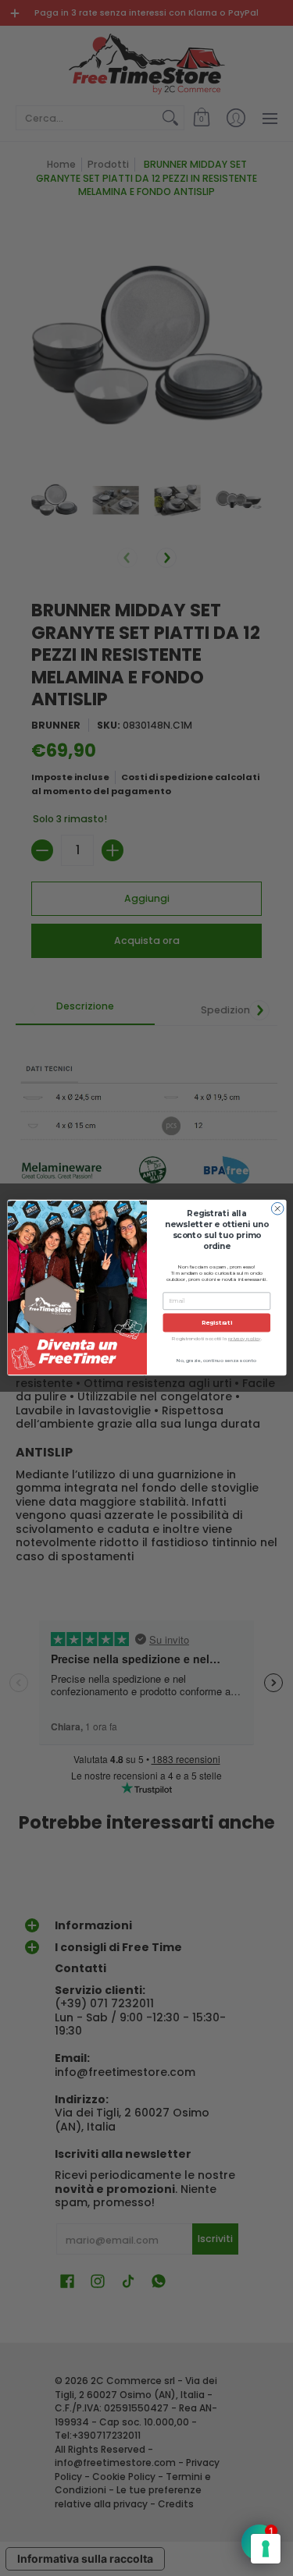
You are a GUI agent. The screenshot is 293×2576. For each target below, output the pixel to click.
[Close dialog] (277, 1209)
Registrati (216, 1323)
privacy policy (245, 1339)
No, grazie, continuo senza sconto (216, 1361)
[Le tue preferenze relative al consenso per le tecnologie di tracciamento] (266, 2549)
